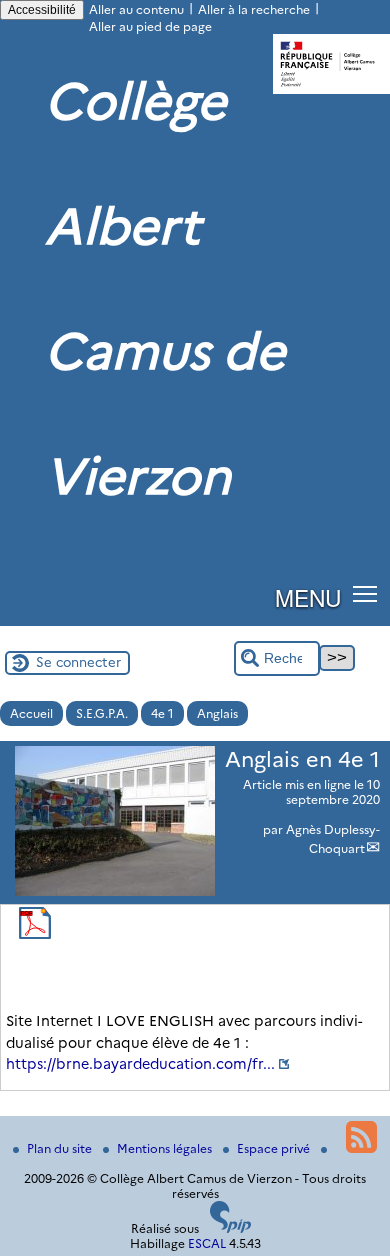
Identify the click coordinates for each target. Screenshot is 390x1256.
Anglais (217, 713)
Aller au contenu (136, 9)
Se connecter (78, 662)
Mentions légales (166, 1148)
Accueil (31, 713)
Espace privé (275, 1148)
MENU (308, 597)
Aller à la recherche (254, 9)
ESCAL (207, 1243)
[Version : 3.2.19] (231, 1228)
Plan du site (61, 1148)
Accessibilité (42, 10)
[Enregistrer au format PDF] (35, 934)
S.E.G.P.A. (102, 713)
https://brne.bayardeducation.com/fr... (140, 1064)
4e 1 (162, 713)
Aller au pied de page (150, 26)
